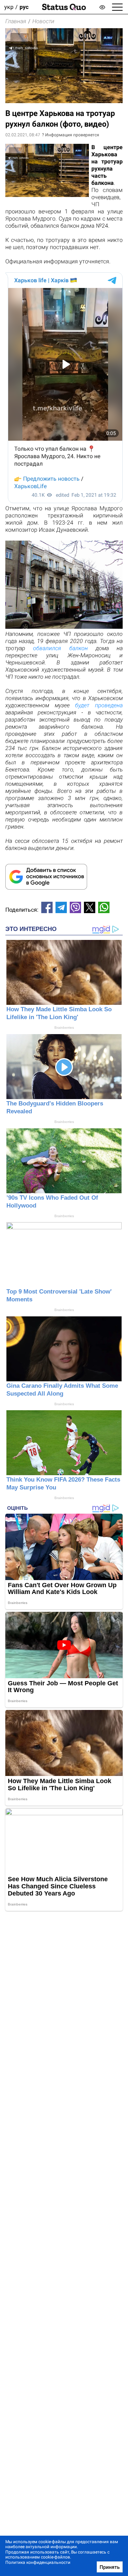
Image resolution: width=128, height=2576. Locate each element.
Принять (110, 2567)
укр (9, 7)
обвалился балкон (60, 648)
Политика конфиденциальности (38, 2562)
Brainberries (64, 1028)
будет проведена (99, 705)
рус (24, 7)
